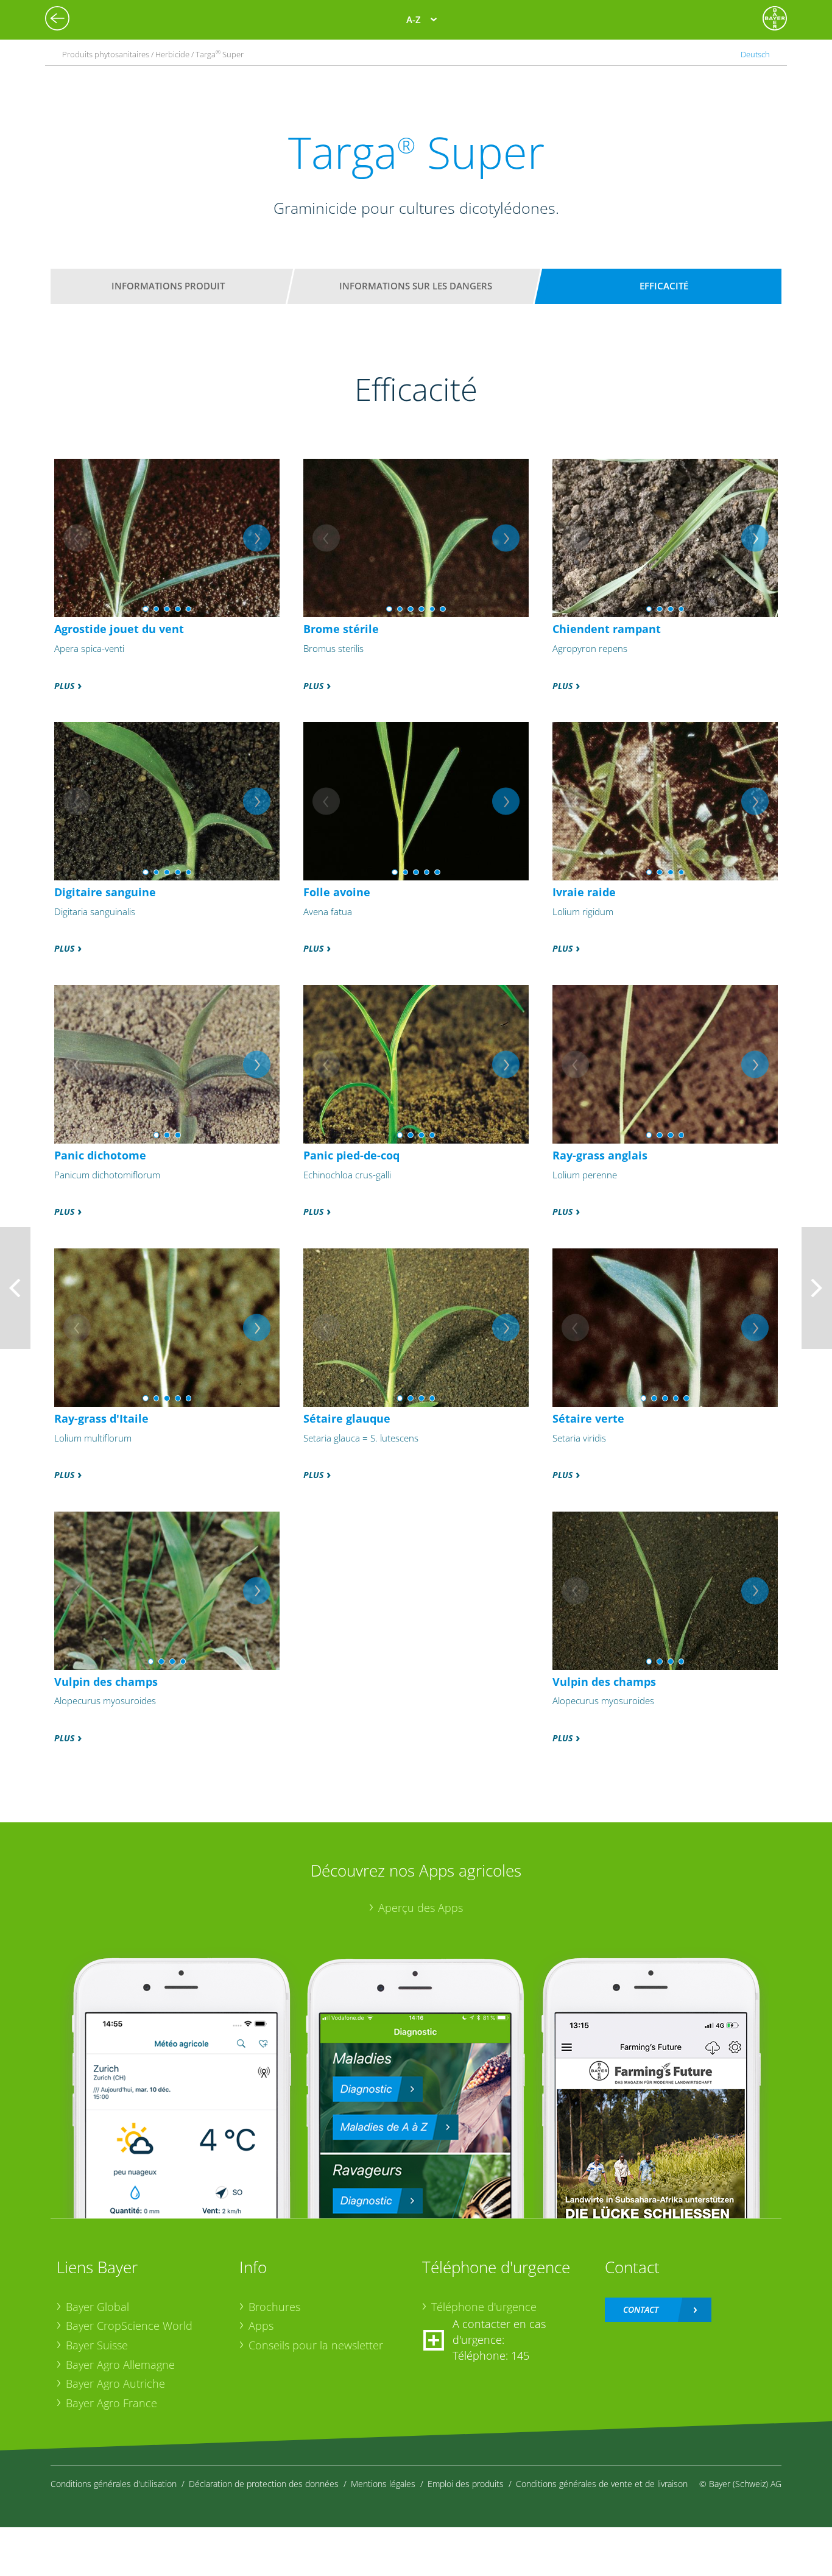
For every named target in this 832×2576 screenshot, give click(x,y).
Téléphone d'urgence (484, 2307)
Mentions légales (383, 2484)
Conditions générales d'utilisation (114, 2484)
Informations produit (168, 286)
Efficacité (664, 286)
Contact (641, 2309)
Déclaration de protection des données (264, 2484)
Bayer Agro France (111, 2403)
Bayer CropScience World (129, 2326)
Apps (261, 2326)
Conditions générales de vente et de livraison (602, 2484)
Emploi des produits (466, 2484)
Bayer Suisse (97, 2345)
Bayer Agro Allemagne (120, 2365)
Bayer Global (97, 2307)
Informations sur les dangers (416, 286)
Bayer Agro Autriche (115, 2383)
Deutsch (755, 54)
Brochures (274, 2307)
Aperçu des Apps (421, 1908)
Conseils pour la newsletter (316, 2345)
